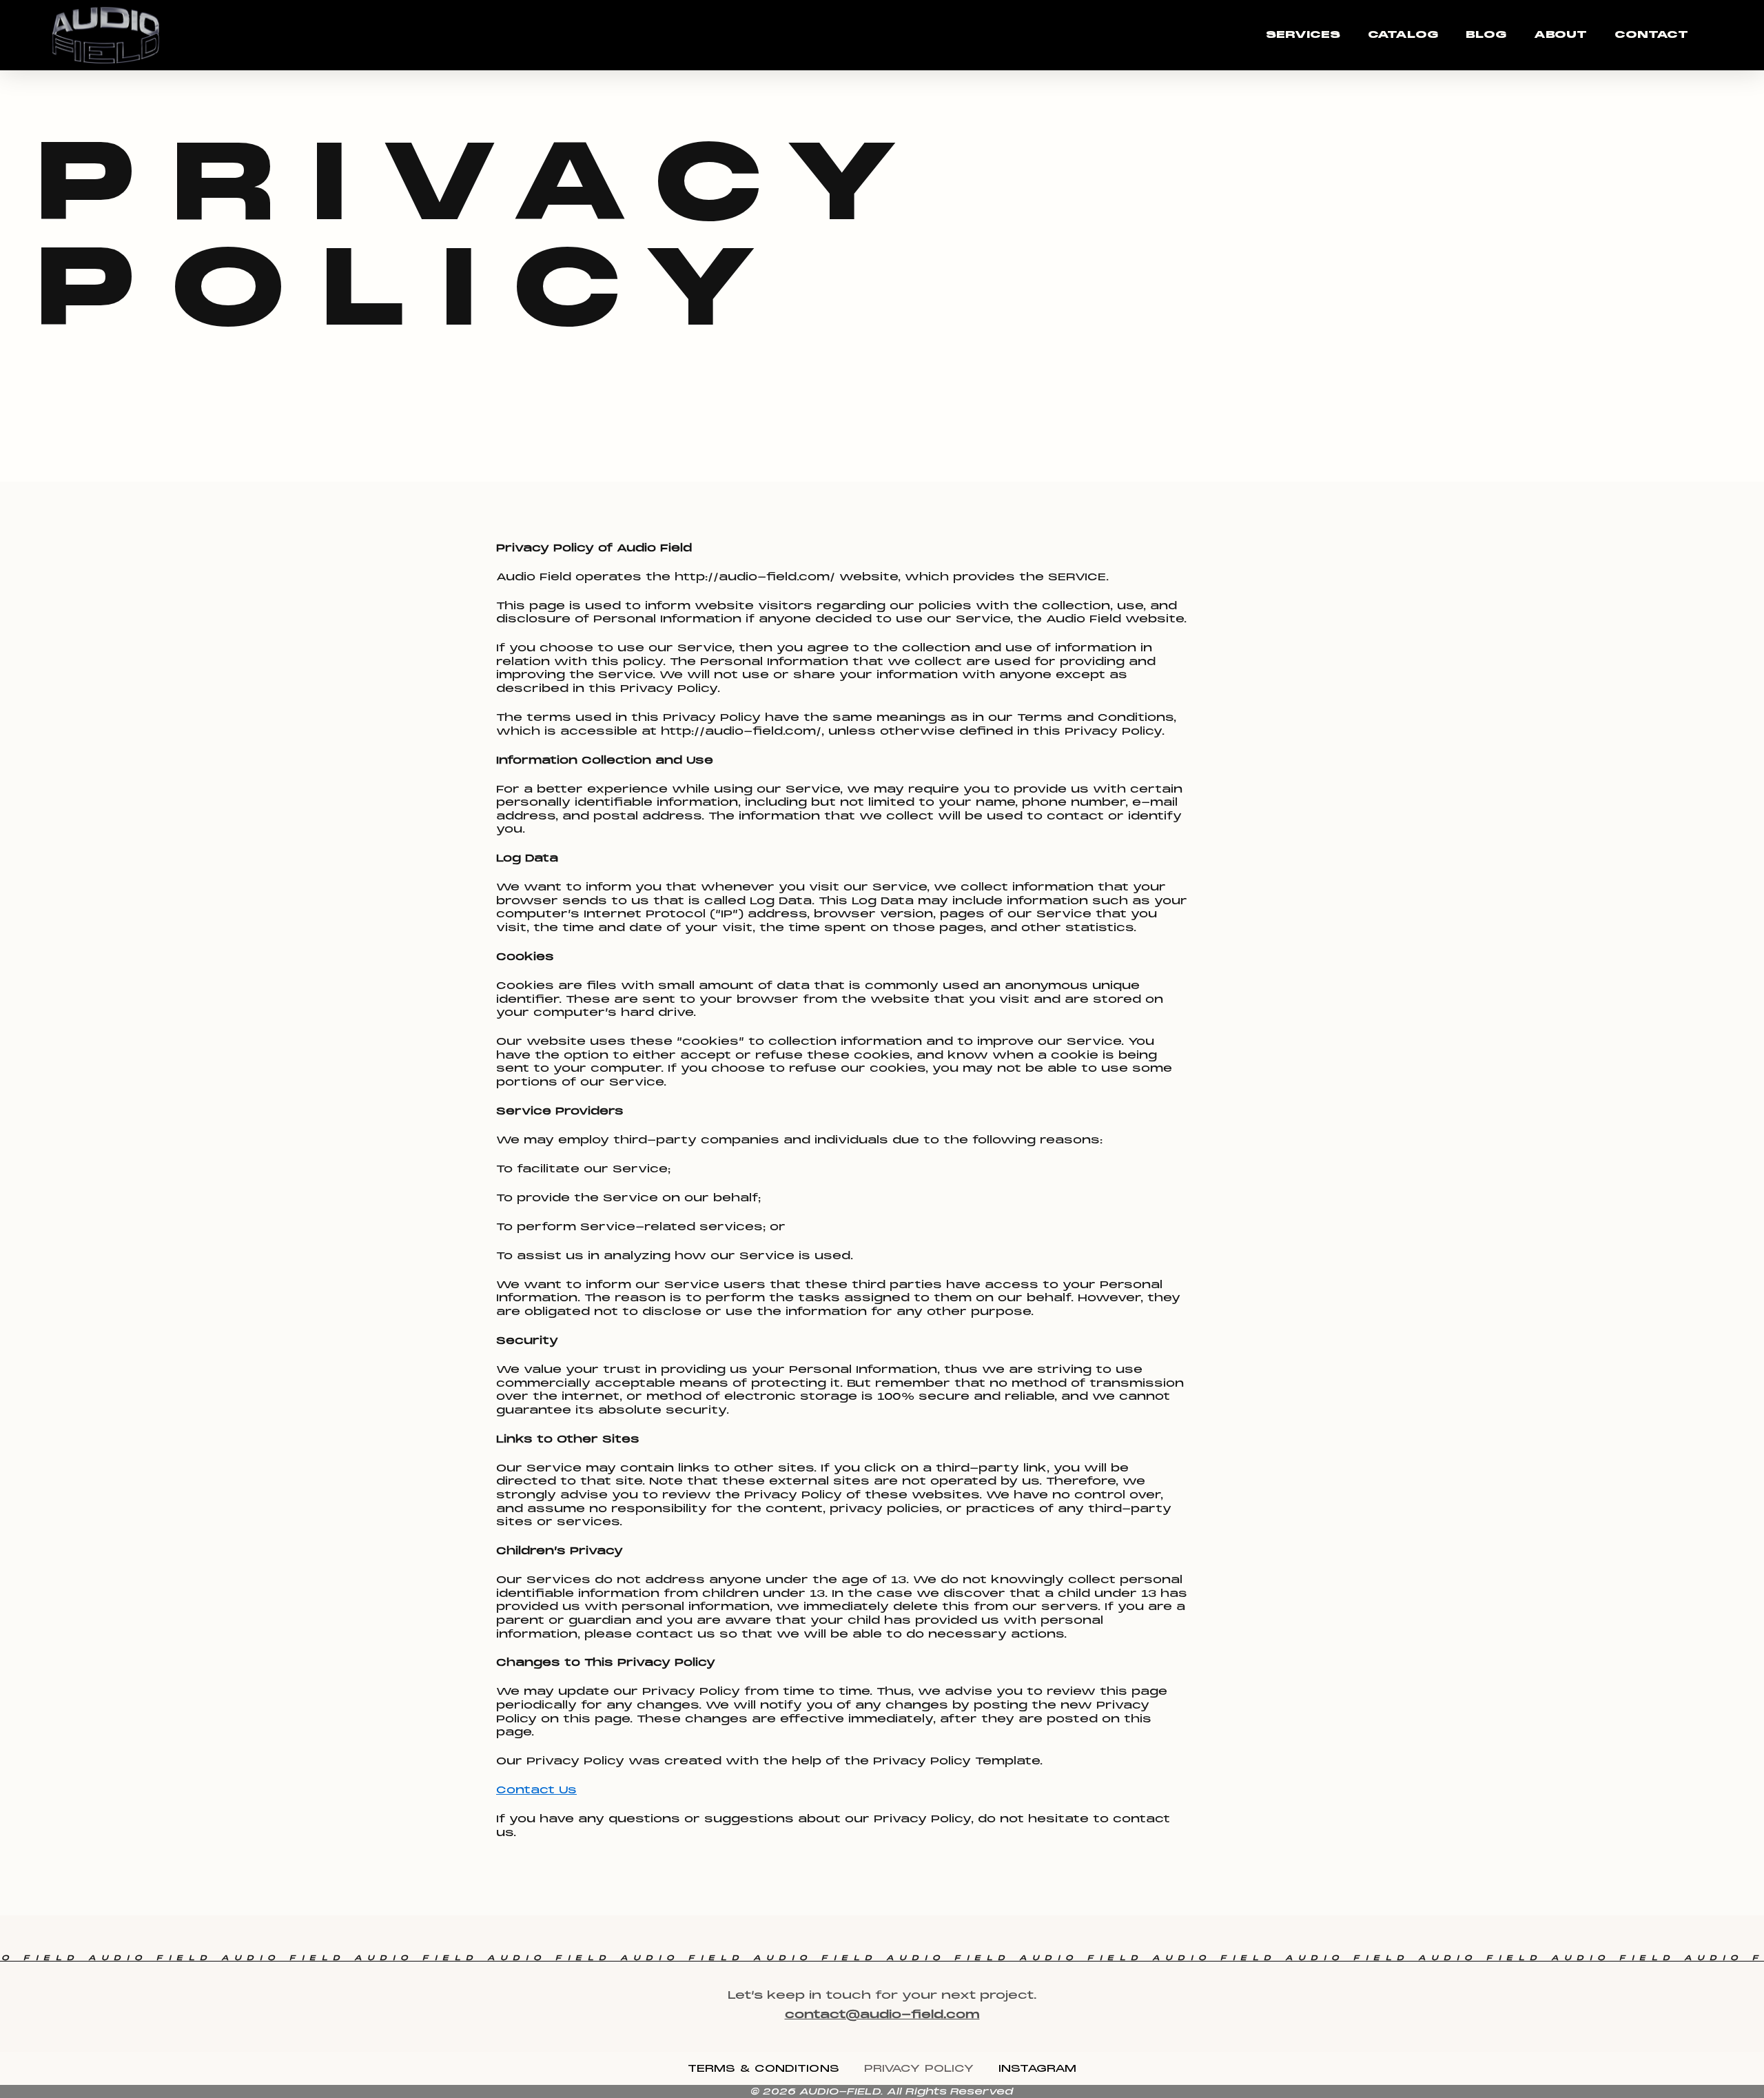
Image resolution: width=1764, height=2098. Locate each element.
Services (1303, 34)
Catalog (1403, 34)
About (1560, 34)
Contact (1651, 34)
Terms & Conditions (763, 2068)
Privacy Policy (919, 2068)
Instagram (1037, 2068)
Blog (1486, 34)
